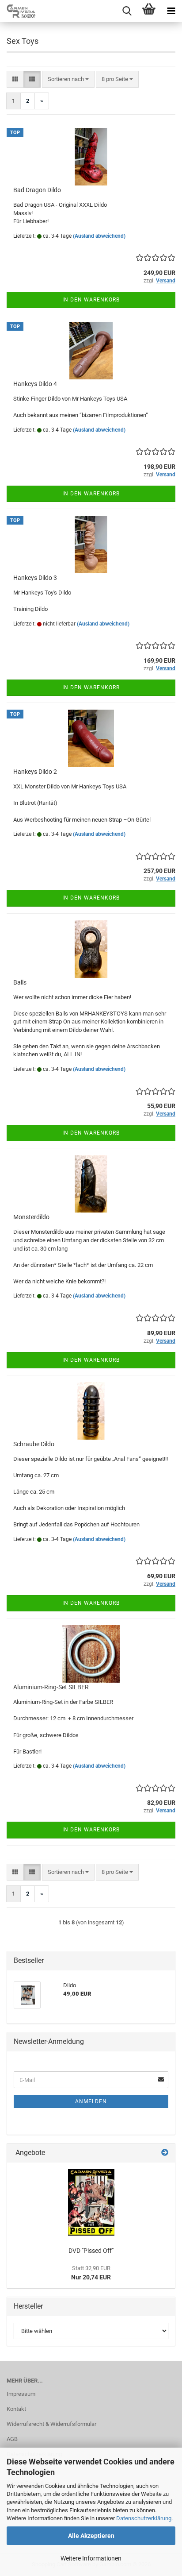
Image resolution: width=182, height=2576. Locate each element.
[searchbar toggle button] (127, 11)
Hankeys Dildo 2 (35, 772)
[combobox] (68, 79)
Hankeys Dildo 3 (35, 578)
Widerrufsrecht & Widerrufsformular (51, 2424)
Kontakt (16, 2409)
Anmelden (91, 2101)
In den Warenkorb (91, 300)
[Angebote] (165, 2153)
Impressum (21, 2394)
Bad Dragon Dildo (37, 190)
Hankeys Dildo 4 (35, 384)
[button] (15, 79)
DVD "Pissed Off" (91, 2251)
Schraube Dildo (34, 1444)
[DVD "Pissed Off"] (91, 2202)
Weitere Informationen (91, 2558)
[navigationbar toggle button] (171, 11)
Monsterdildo (31, 1217)
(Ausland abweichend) (99, 236)
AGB (12, 2439)
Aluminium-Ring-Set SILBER (51, 1687)
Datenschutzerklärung (144, 2518)
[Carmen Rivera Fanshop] (18, 11)
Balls (20, 982)
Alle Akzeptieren (91, 2536)
